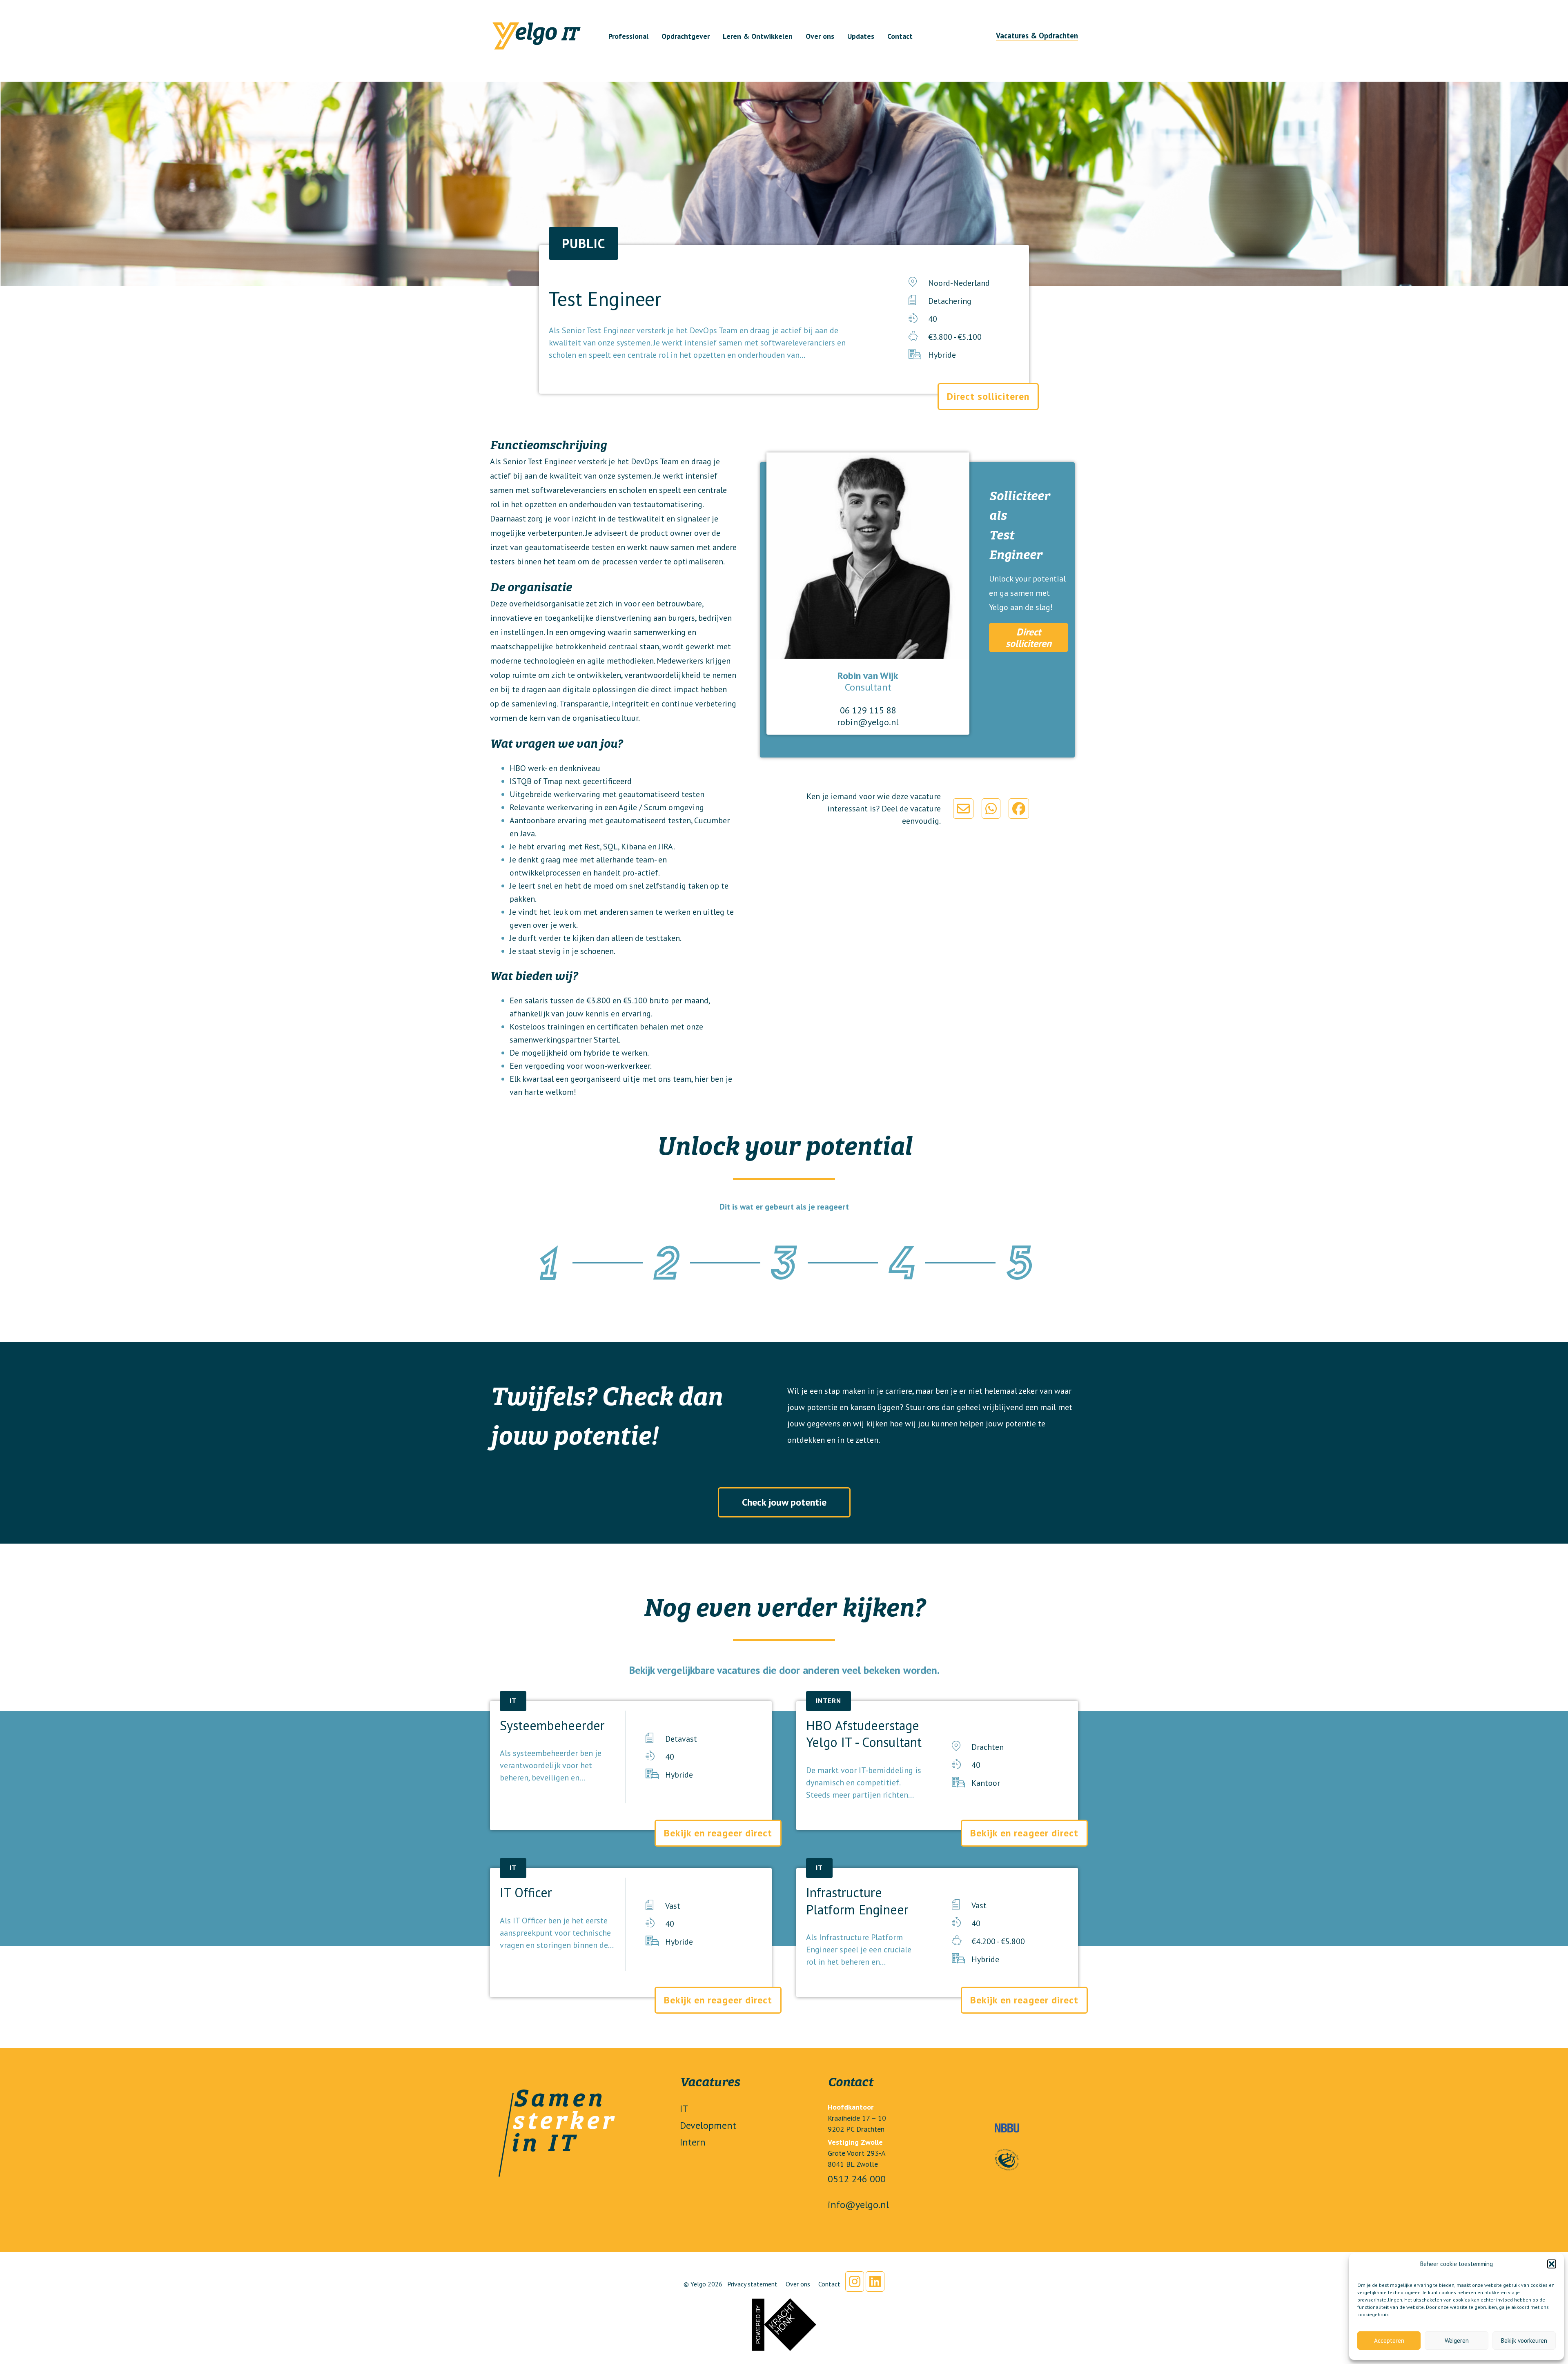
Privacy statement (752, 2284)
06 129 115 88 (868, 710)
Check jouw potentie (784, 1502)
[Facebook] (1019, 809)
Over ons (820, 36)
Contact (900, 36)
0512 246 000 (857, 2179)
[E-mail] (963, 809)
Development (708, 2125)
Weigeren (1457, 2341)
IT (684, 2109)
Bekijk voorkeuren (1524, 2341)
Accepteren (1389, 2341)
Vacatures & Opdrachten (1037, 36)
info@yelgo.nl (858, 2205)
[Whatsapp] (991, 809)
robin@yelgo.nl (868, 722)
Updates (861, 36)
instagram (855, 2282)
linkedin (875, 2282)
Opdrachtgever (686, 36)
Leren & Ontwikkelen (758, 36)
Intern (693, 2142)
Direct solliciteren (988, 396)
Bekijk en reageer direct (718, 1833)
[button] (1552, 2264)
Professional (628, 36)
